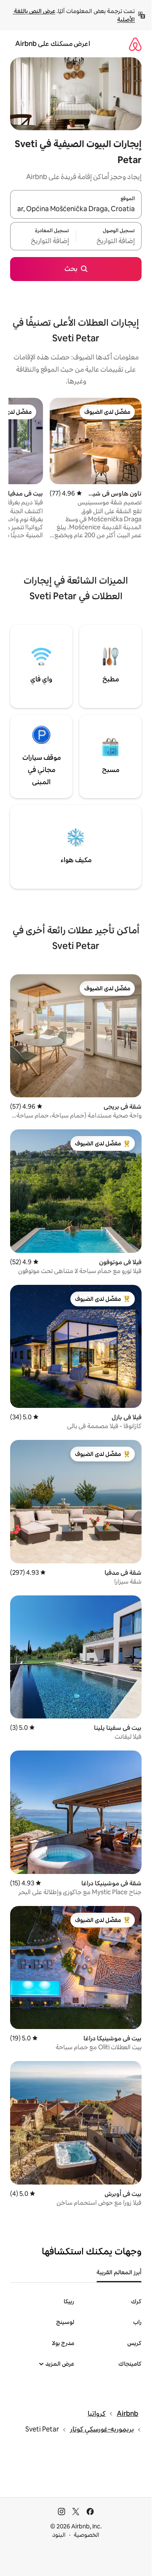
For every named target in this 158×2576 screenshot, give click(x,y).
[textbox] (109, 241)
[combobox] (76, 209)
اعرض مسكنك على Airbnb (53, 44)
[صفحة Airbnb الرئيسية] (135, 44)
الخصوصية (87, 2535)
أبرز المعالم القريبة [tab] (119, 2272)
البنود (59, 2535)
